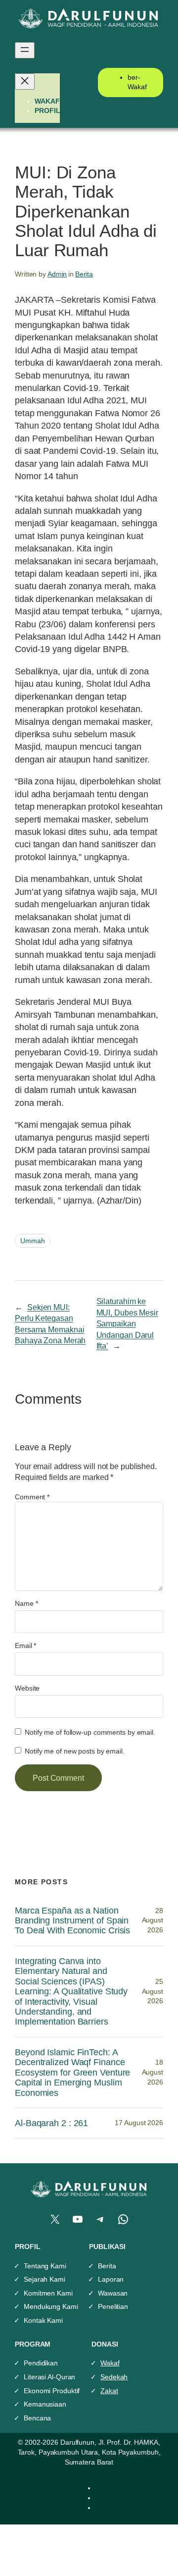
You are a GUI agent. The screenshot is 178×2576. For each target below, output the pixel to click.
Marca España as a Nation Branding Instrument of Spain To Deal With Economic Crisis (72, 1921)
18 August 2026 (153, 2072)
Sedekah (114, 2377)
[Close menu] (25, 82)
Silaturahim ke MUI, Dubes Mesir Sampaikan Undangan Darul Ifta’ (127, 1323)
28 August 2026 (153, 1920)
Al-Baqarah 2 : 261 (51, 2123)
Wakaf (110, 2363)
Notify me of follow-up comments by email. (90, 1732)
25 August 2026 (153, 1991)
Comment (32, 1497)
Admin (57, 274)
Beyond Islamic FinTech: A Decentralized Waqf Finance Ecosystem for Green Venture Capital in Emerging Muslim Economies (72, 2073)
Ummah (33, 1241)
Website (27, 1688)
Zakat (109, 2391)
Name (26, 1603)
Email (25, 1645)
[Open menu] (25, 50)
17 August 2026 (139, 2123)
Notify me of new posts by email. (75, 1751)
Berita (84, 274)
